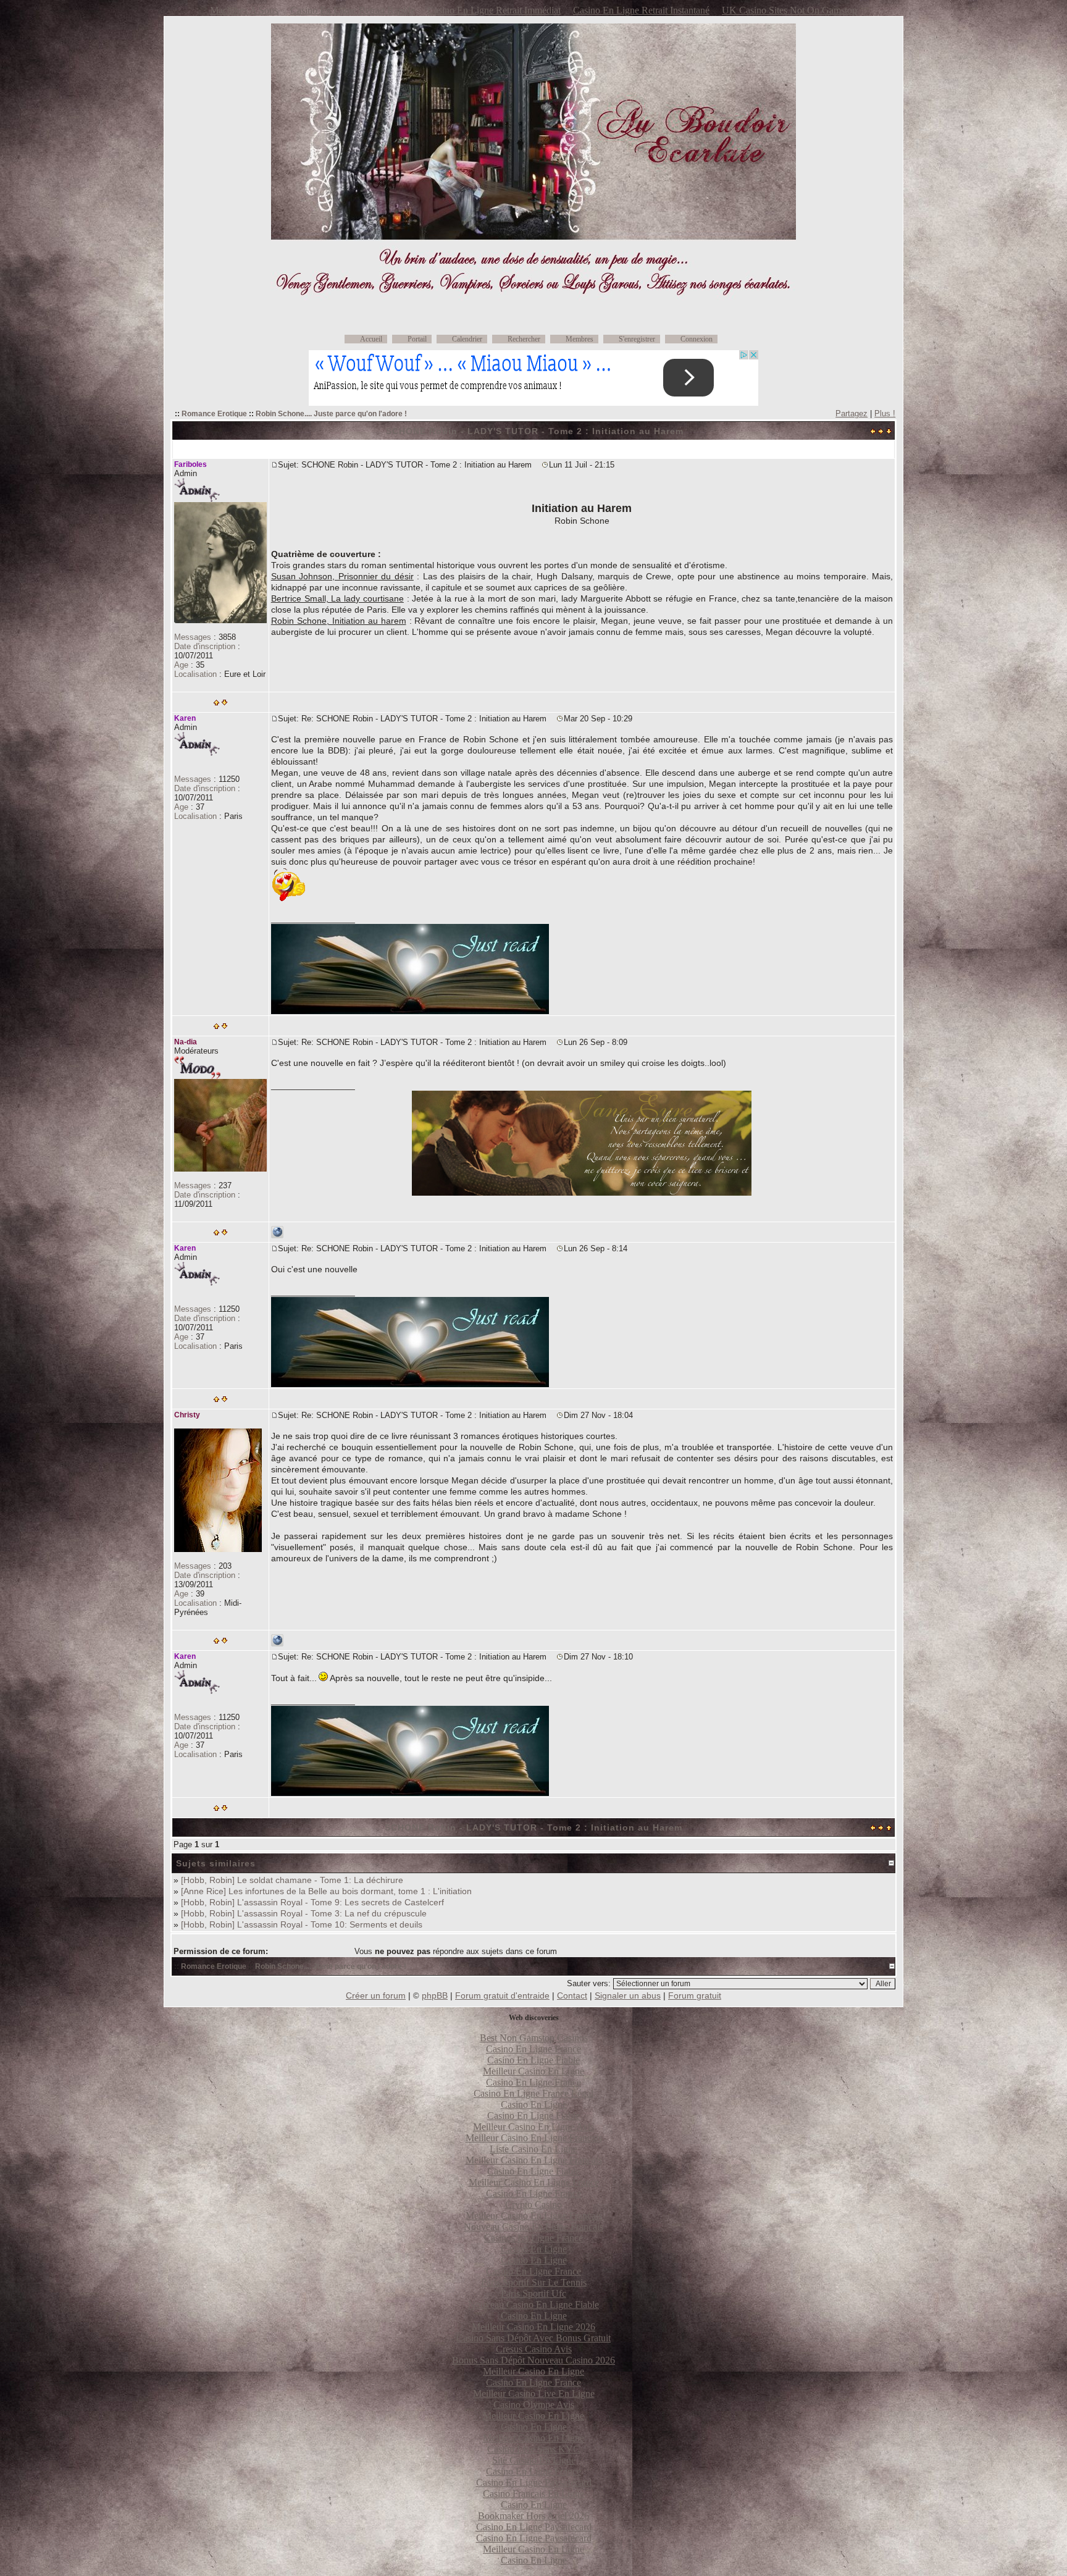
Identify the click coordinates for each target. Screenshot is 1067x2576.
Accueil (371, 339)
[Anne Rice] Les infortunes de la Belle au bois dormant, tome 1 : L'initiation (326, 1891)
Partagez (852, 413)
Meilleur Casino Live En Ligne (534, 2393)
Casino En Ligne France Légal (533, 2093)
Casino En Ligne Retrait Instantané (641, 10)
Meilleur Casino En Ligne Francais (534, 2138)
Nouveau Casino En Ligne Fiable (533, 2305)
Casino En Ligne (534, 2104)
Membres (580, 339)
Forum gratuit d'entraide (502, 1995)
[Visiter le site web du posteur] (277, 1236)
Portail (417, 339)
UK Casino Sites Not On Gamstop (789, 10)
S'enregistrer (637, 339)
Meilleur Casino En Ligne (533, 2071)
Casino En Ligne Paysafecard (534, 2482)
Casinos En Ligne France (533, 2238)
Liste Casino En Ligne (533, 2149)
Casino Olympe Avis (534, 2405)
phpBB (435, 1995)
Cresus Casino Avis (534, 2349)
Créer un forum (376, 1995)
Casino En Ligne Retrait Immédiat (494, 10)
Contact (572, 1995)
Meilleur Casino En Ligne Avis (533, 2127)
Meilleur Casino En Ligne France (534, 2182)
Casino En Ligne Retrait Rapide (353, 10)
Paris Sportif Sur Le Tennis (534, 2282)
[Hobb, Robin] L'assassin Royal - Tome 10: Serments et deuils (302, 1924)
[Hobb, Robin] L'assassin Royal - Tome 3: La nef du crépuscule (304, 1913)
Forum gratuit (695, 1995)
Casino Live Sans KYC (533, 2449)
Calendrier (467, 339)
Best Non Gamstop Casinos (534, 2038)
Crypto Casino (533, 2205)
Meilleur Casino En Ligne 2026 (533, 2327)
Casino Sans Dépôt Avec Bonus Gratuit (533, 2338)
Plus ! (885, 413)
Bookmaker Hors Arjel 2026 (533, 2516)
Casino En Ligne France (533, 2049)
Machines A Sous (244, 10)
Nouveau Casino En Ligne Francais (533, 2227)
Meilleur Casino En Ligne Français (534, 2216)
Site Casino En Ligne (534, 2460)
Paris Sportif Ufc (533, 2293)
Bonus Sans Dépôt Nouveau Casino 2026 (533, 2360)
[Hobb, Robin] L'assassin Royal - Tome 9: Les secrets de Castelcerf (312, 1902)
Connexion (697, 339)
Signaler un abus (628, 1995)
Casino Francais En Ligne (533, 2494)
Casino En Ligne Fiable (533, 2060)
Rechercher (524, 339)
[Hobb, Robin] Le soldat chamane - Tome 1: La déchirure (292, 1880)
